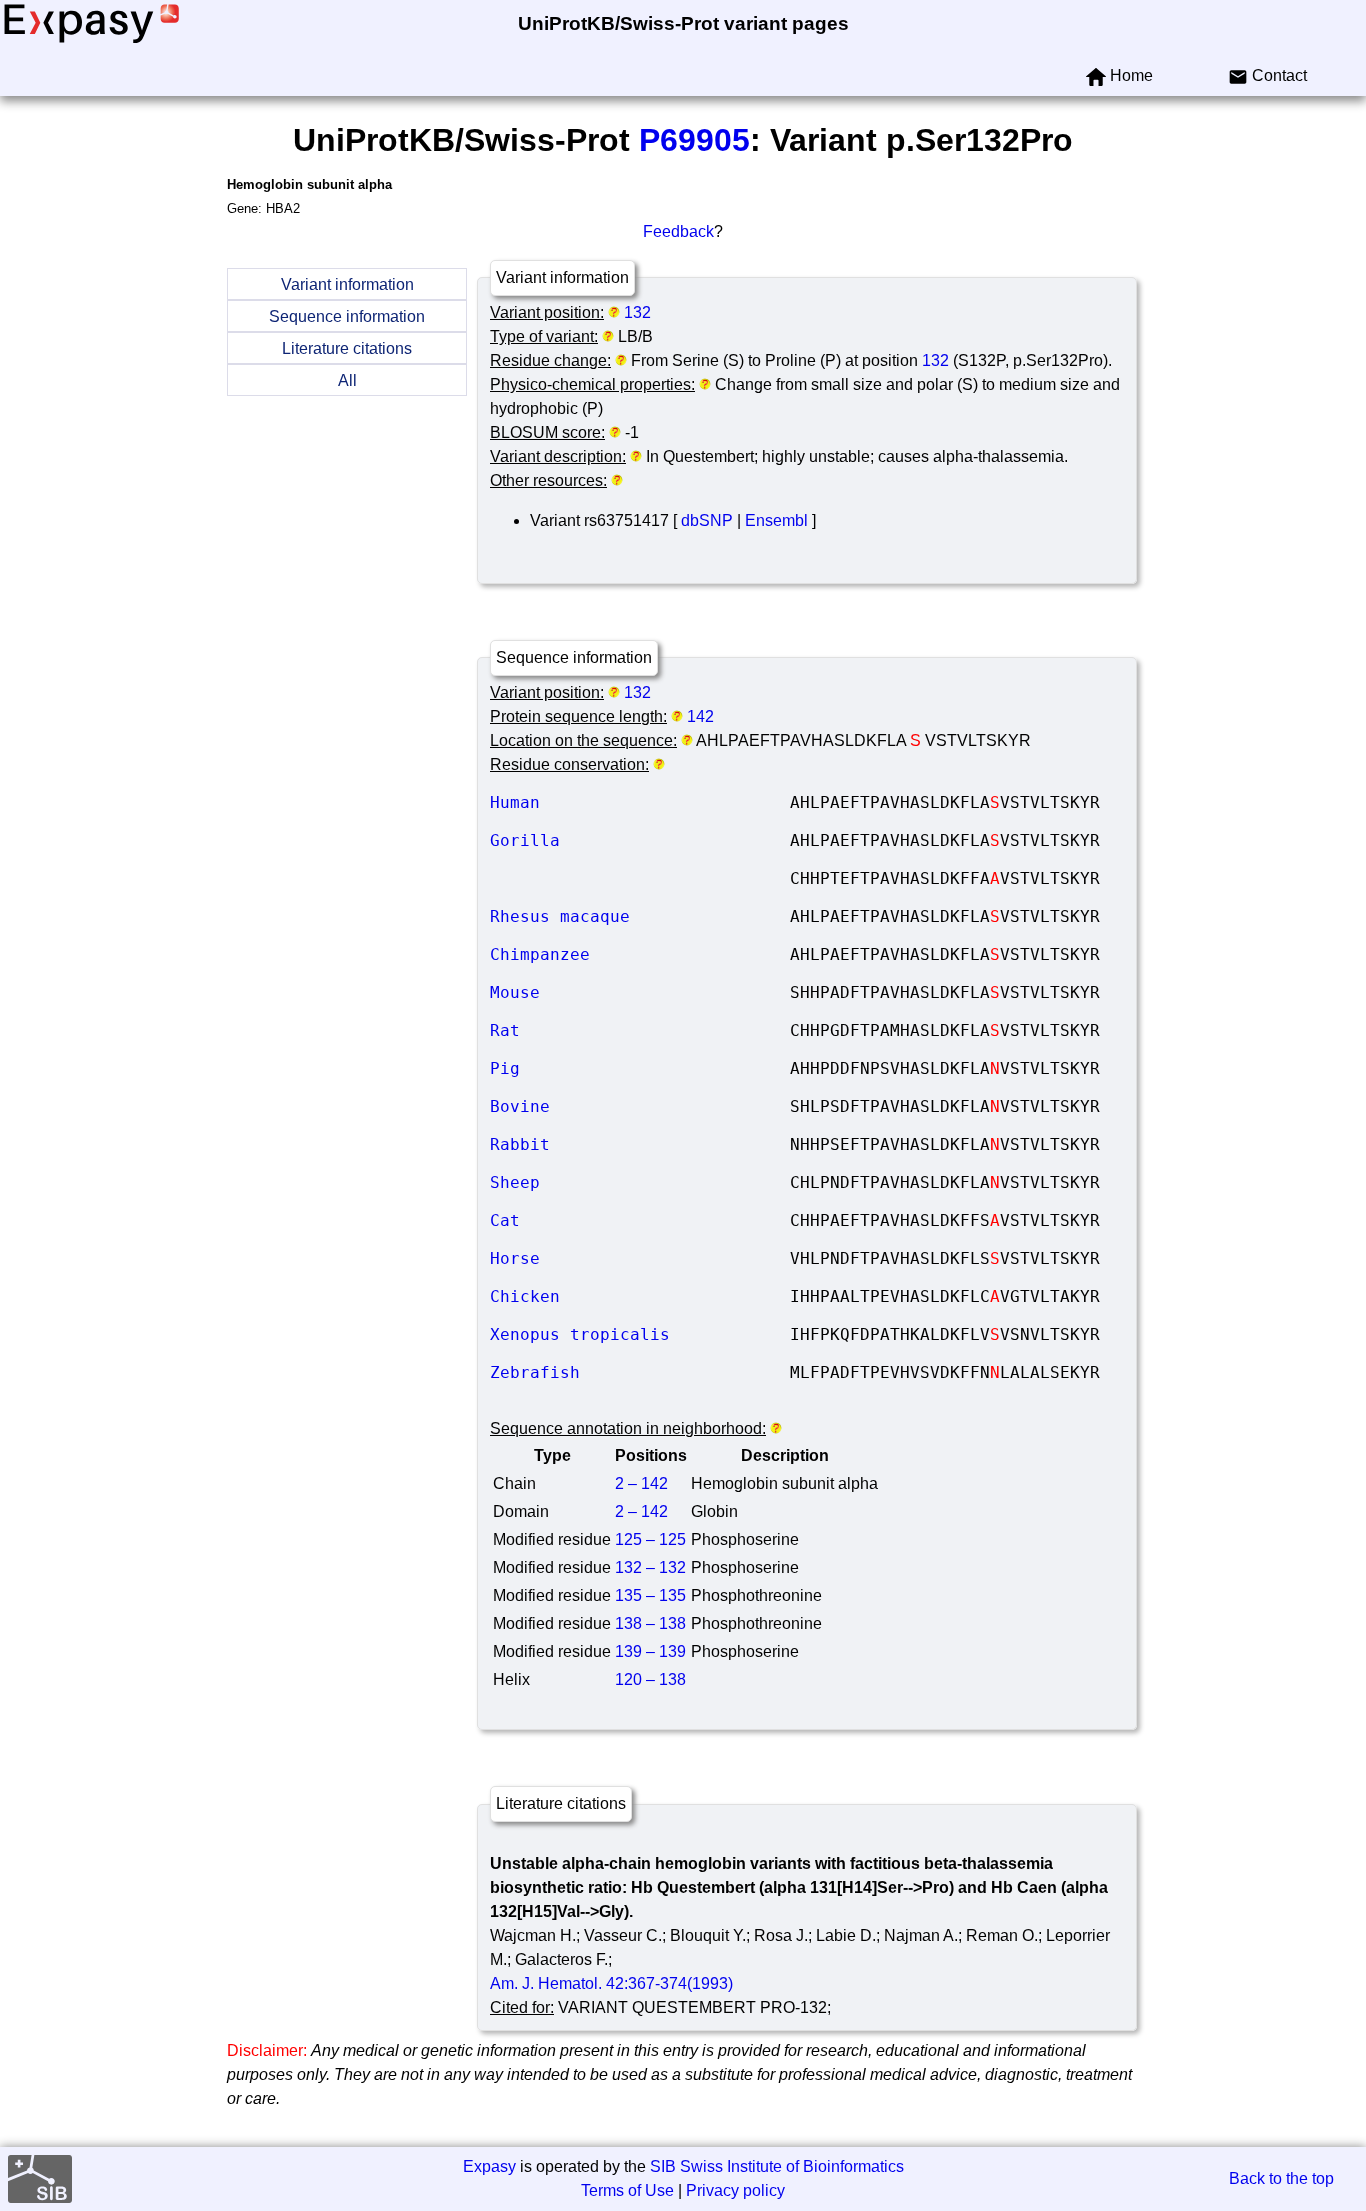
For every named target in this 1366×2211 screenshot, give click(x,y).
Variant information (347, 284)
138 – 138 (650, 1623)
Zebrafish (640, 1372)
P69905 (694, 140)
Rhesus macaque (640, 916)
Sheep (640, 1182)
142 (700, 716)
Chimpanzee (640, 954)
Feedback (678, 231)
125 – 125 (650, 1539)
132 (637, 312)
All (347, 380)
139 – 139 (650, 1651)
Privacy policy (735, 2190)
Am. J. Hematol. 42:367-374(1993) (611, 1983)
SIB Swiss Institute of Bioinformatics (777, 2166)
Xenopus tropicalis (640, 1334)
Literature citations (347, 348)
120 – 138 (650, 1679)
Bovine (640, 1106)
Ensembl (776, 520)
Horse (640, 1258)
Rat (640, 1030)
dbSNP (707, 520)
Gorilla (640, 840)
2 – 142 (641, 1483)
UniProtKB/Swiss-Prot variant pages (683, 23)
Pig (640, 1068)
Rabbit (640, 1144)
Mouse (640, 992)
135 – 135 (650, 1595)
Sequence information (347, 316)
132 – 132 (650, 1567)
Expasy (489, 2166)
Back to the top (1281, 2178)
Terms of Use (627, 2190)
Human (640, 802)
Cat (640, 1220)
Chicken (640, 1296)
